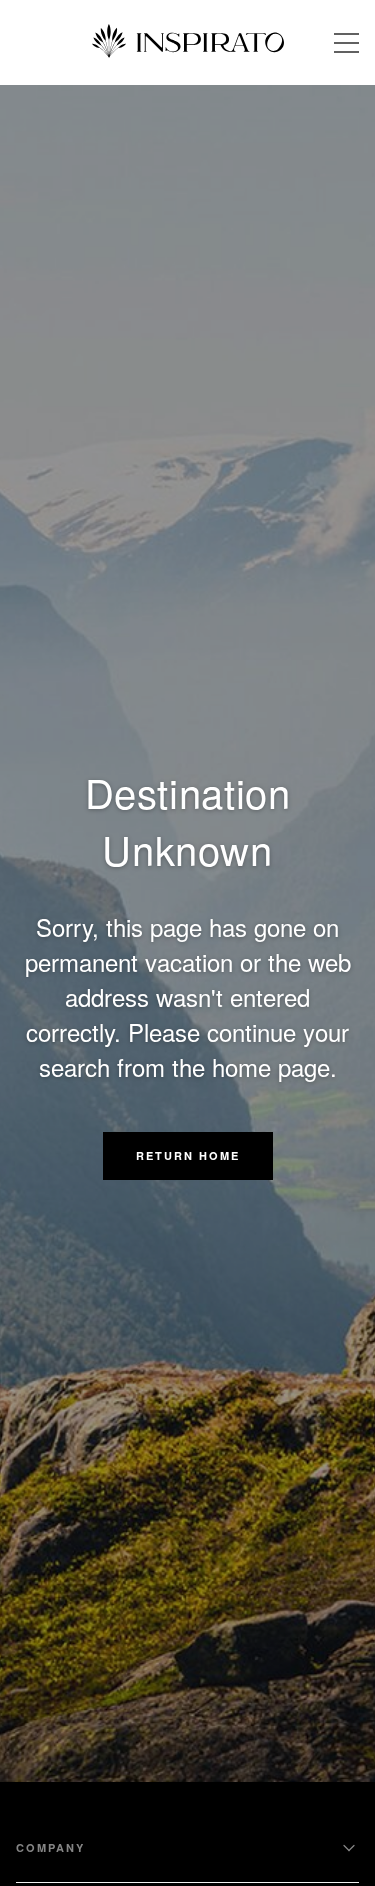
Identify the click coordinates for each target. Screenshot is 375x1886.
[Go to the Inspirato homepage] (188, 42)
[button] (188, 1156)
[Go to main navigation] (346, 42)
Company (50, 1847)
